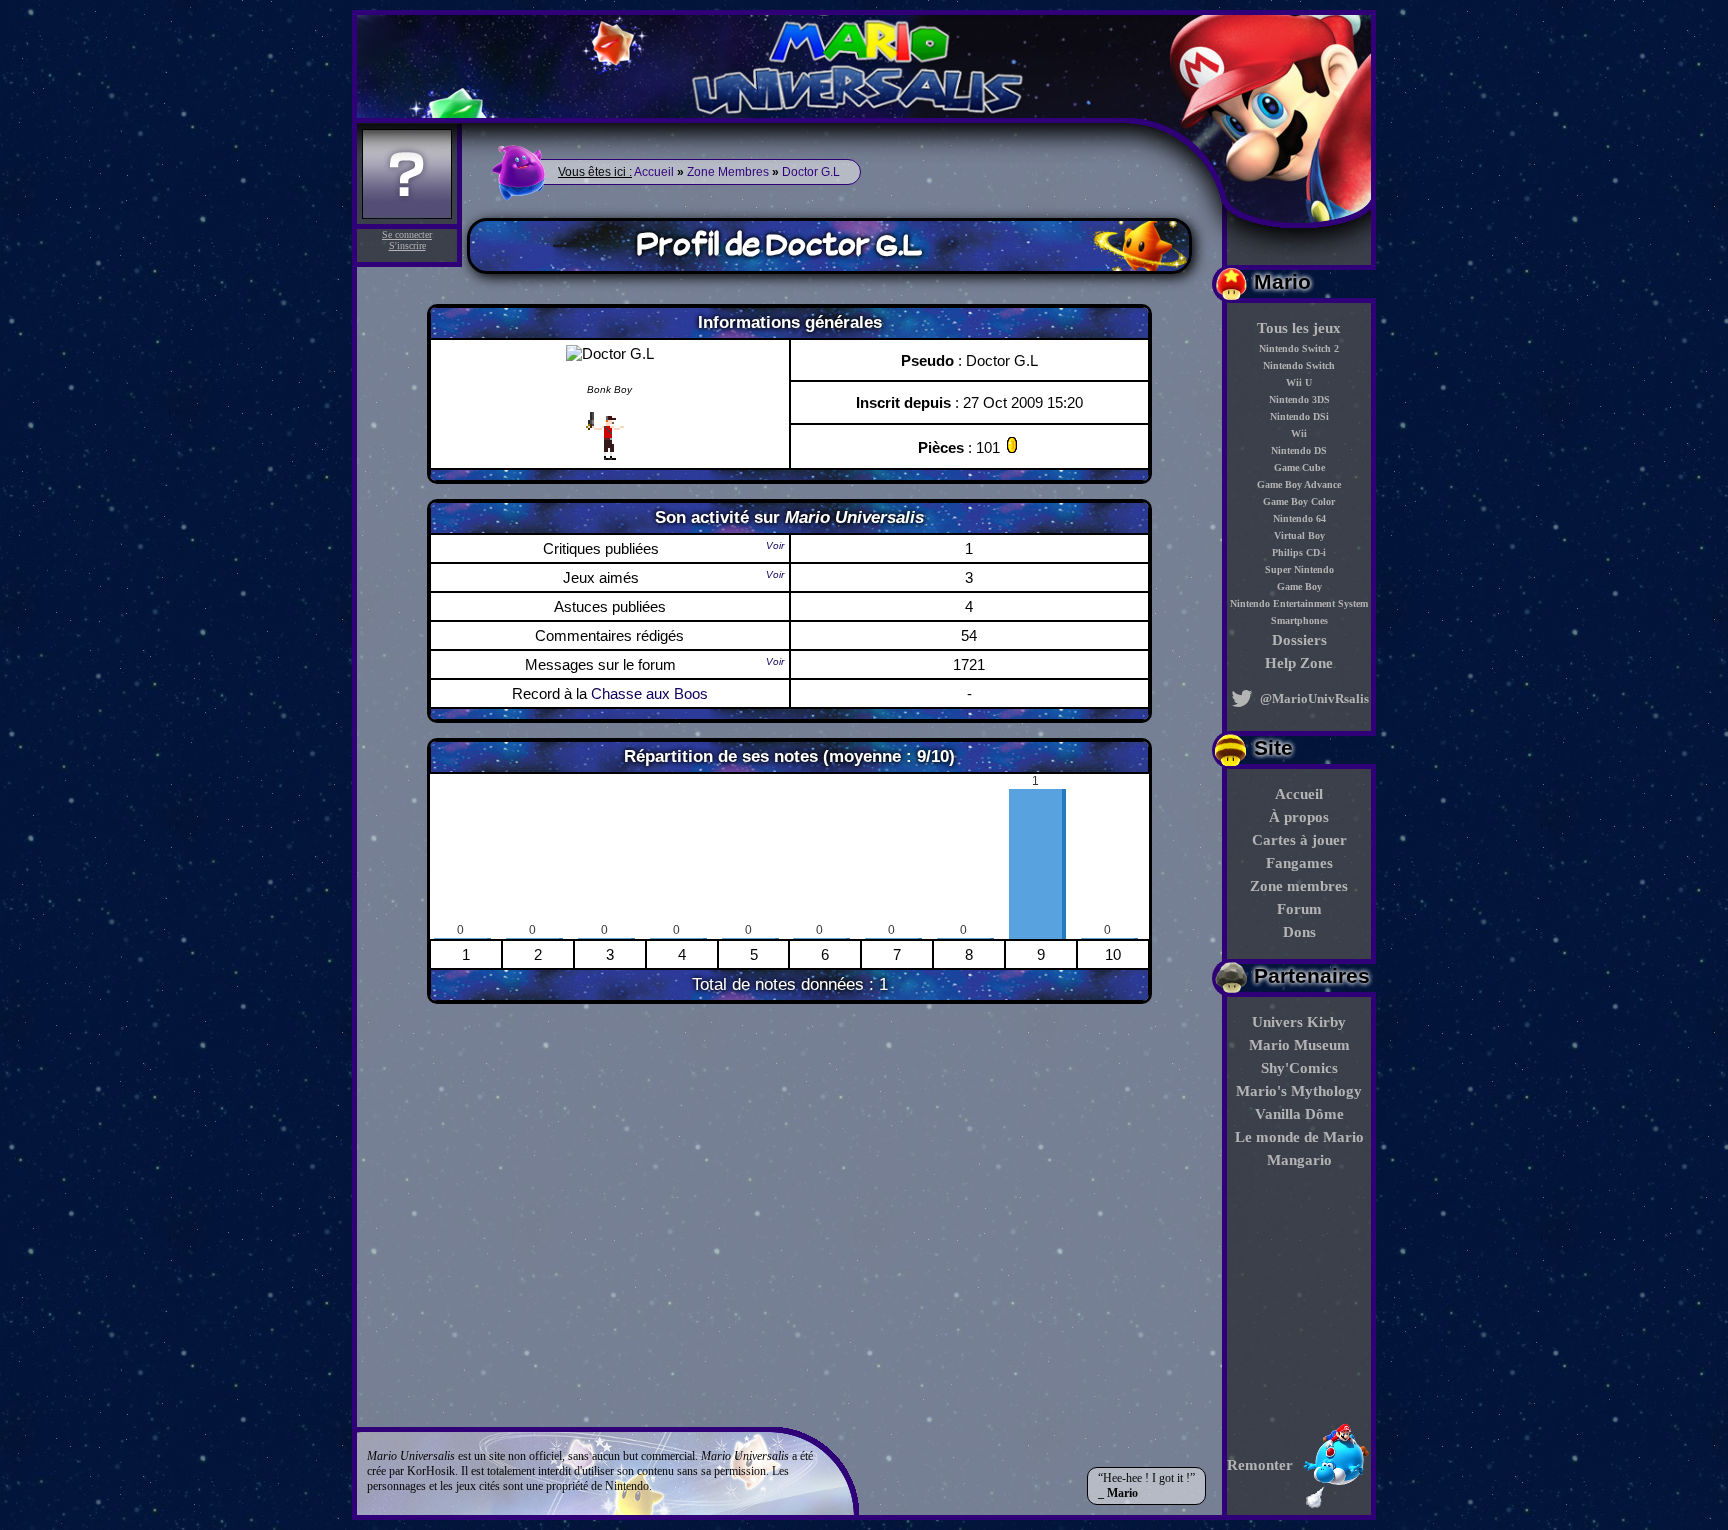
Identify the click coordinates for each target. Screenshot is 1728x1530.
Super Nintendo (1299, 569)
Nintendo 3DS (1299, 399)
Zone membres (1299, 886)
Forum (1299, 909)
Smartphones (1299, 620)
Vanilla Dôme (1299, 1114)
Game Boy (1299, 586)
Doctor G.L (811, 172)
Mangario (1299, 1160)
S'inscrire (407, 245)
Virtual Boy (1299, 535)
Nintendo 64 (1299, 518)
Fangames (1299, 863)
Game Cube (1299, 467)
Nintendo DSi (1299, 416)
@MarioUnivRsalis (1313, 698)
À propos (1299, 817)
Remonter (1260, 1465)
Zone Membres (728, 172)
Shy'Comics (1299, 1068)
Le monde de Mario (1299, 1137)
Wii (1299, 433)
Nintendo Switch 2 (1299, 348)
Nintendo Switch (1299, 365)
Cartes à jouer (1299, 840)
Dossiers (1299, 640)
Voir (775, 545)
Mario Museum (1299, 1045)
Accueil (1299, 794)
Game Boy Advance (1299, 484)
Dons (1299, 932)
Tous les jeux (1299, 328)
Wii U (1299, 382)
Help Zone (1299, 663)
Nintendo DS (1299, 450)
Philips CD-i (1299, 552)
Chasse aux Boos (649, 693)
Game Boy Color (1299, 501)
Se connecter (407, 234)
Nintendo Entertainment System (1299, 603)
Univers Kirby (1299, 1022)
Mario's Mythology (1299, 1091)
